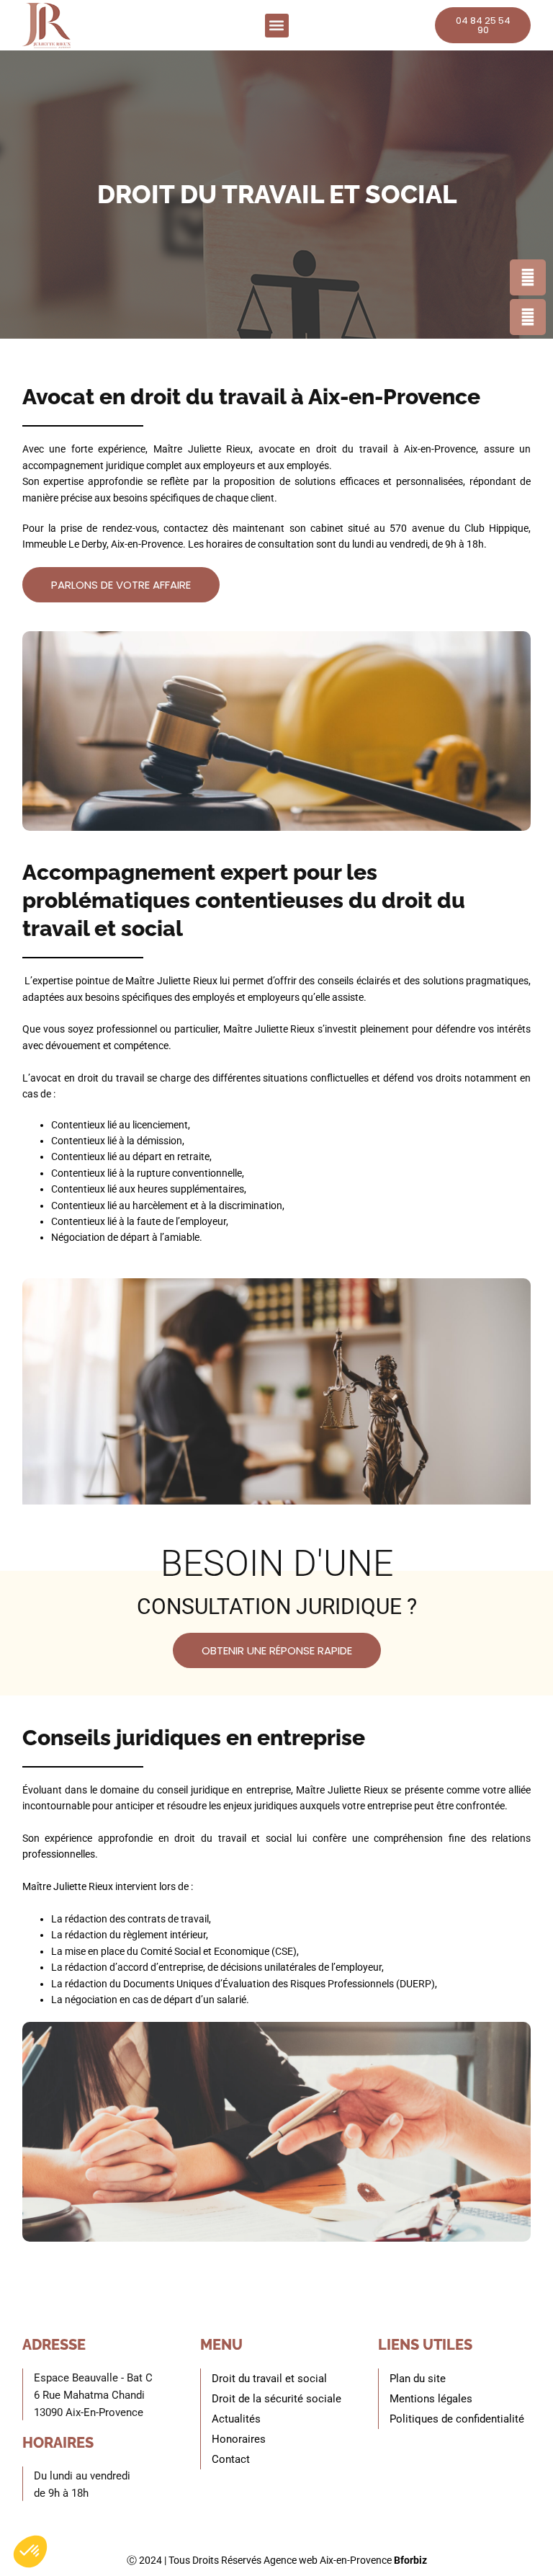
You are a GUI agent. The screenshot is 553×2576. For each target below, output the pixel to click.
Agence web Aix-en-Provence (328, 2560)
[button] (277, 26)
